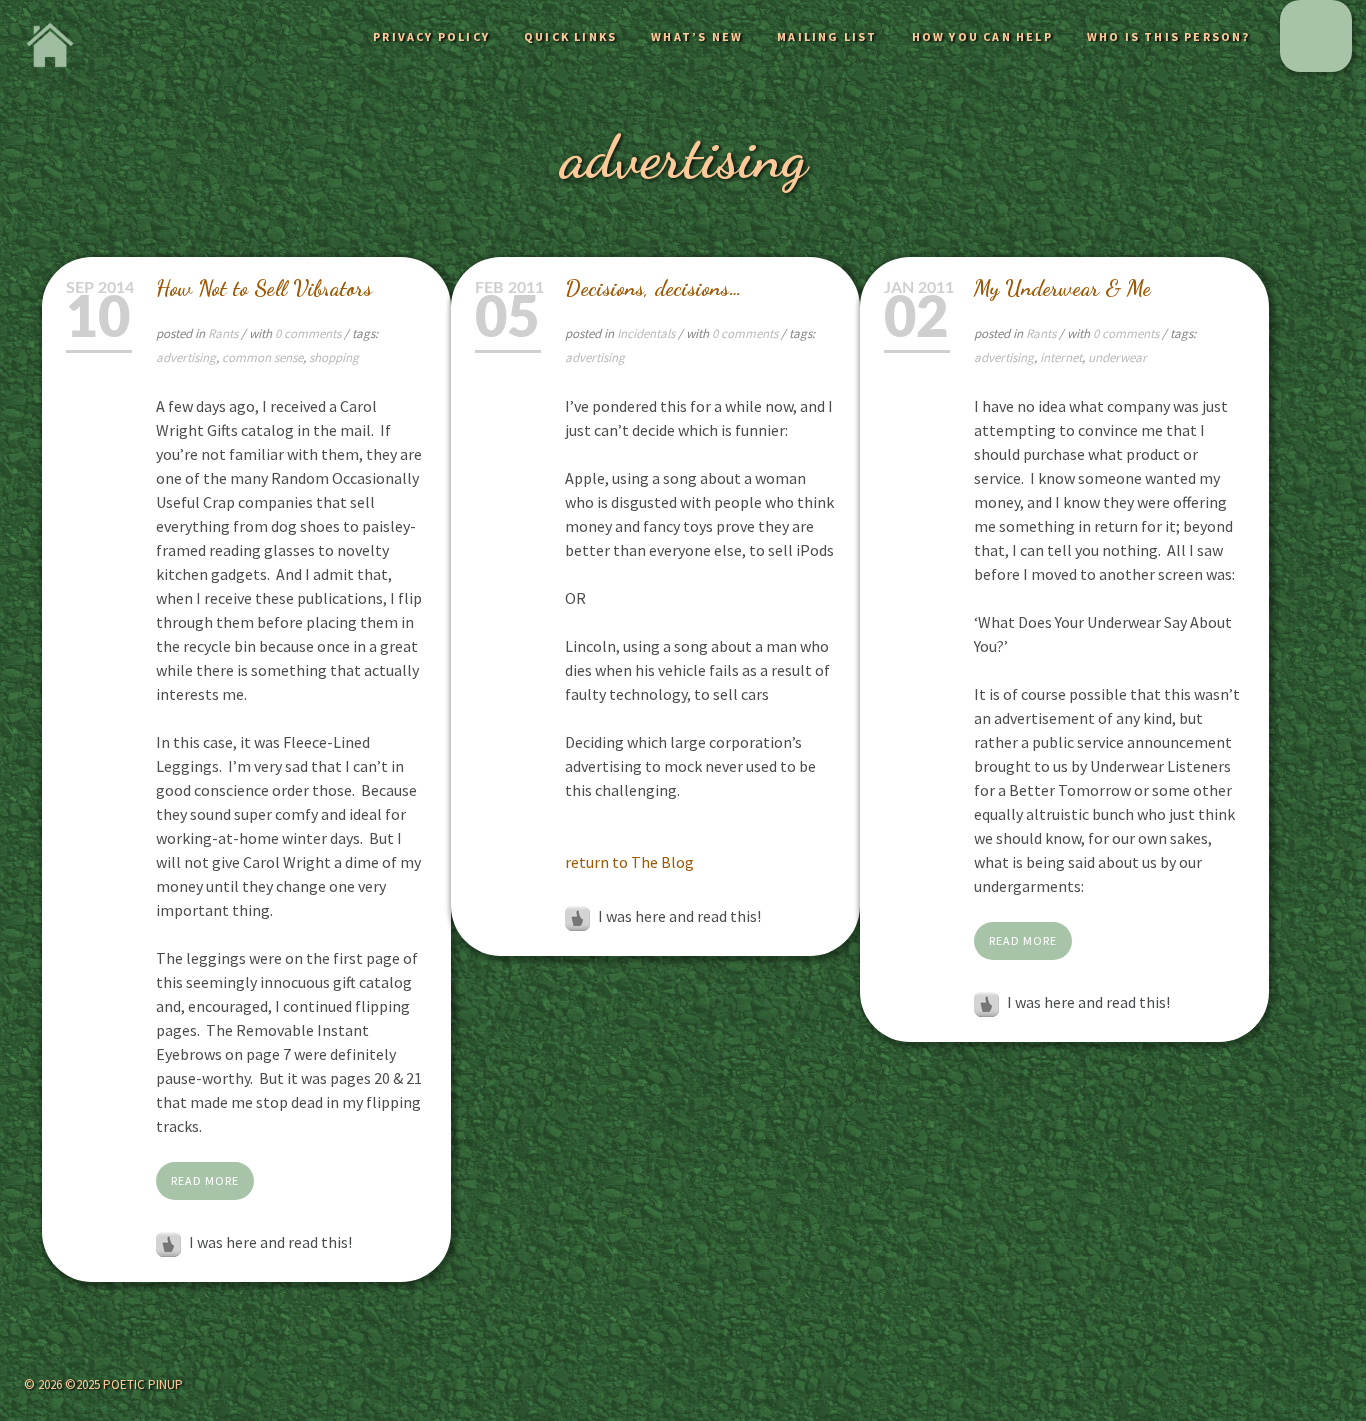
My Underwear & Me (1062, 288)
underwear (1117, 357)
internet (1061, 357)
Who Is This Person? (1169, 36)
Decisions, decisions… (653, 288)
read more (205, 1180)
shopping (334, 357)
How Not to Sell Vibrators (264, 288)
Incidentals (646, 333)
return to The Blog (629, 862)
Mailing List (827, 36)
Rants (223, 333)
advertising (186, 357)
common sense (262, 357)
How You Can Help (982, 36)
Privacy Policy (431, 36)
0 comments (309, 333)
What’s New (697, 36)
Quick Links (570, 36)
